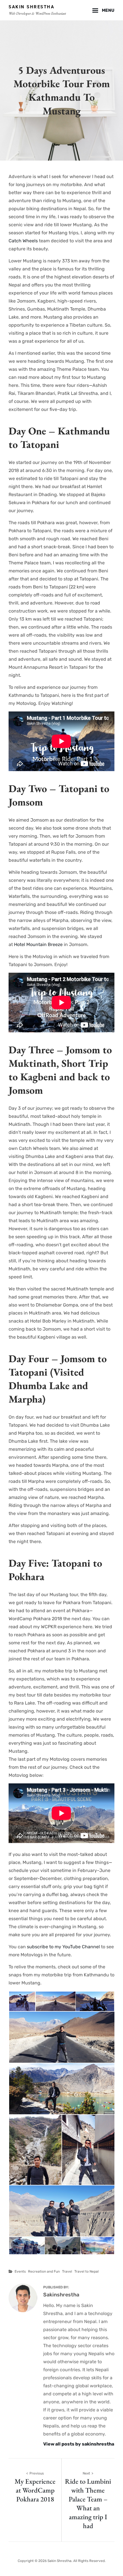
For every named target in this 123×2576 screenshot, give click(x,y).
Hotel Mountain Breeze (38, 944)
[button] (22, 2001)
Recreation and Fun (44, 2271)
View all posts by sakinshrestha (79, 2444)
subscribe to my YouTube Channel (63, 1947)
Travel (67, 2271)
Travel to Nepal (87, 2271)
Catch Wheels (23, 241)
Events (20, 2271)
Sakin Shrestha (31, 7)
